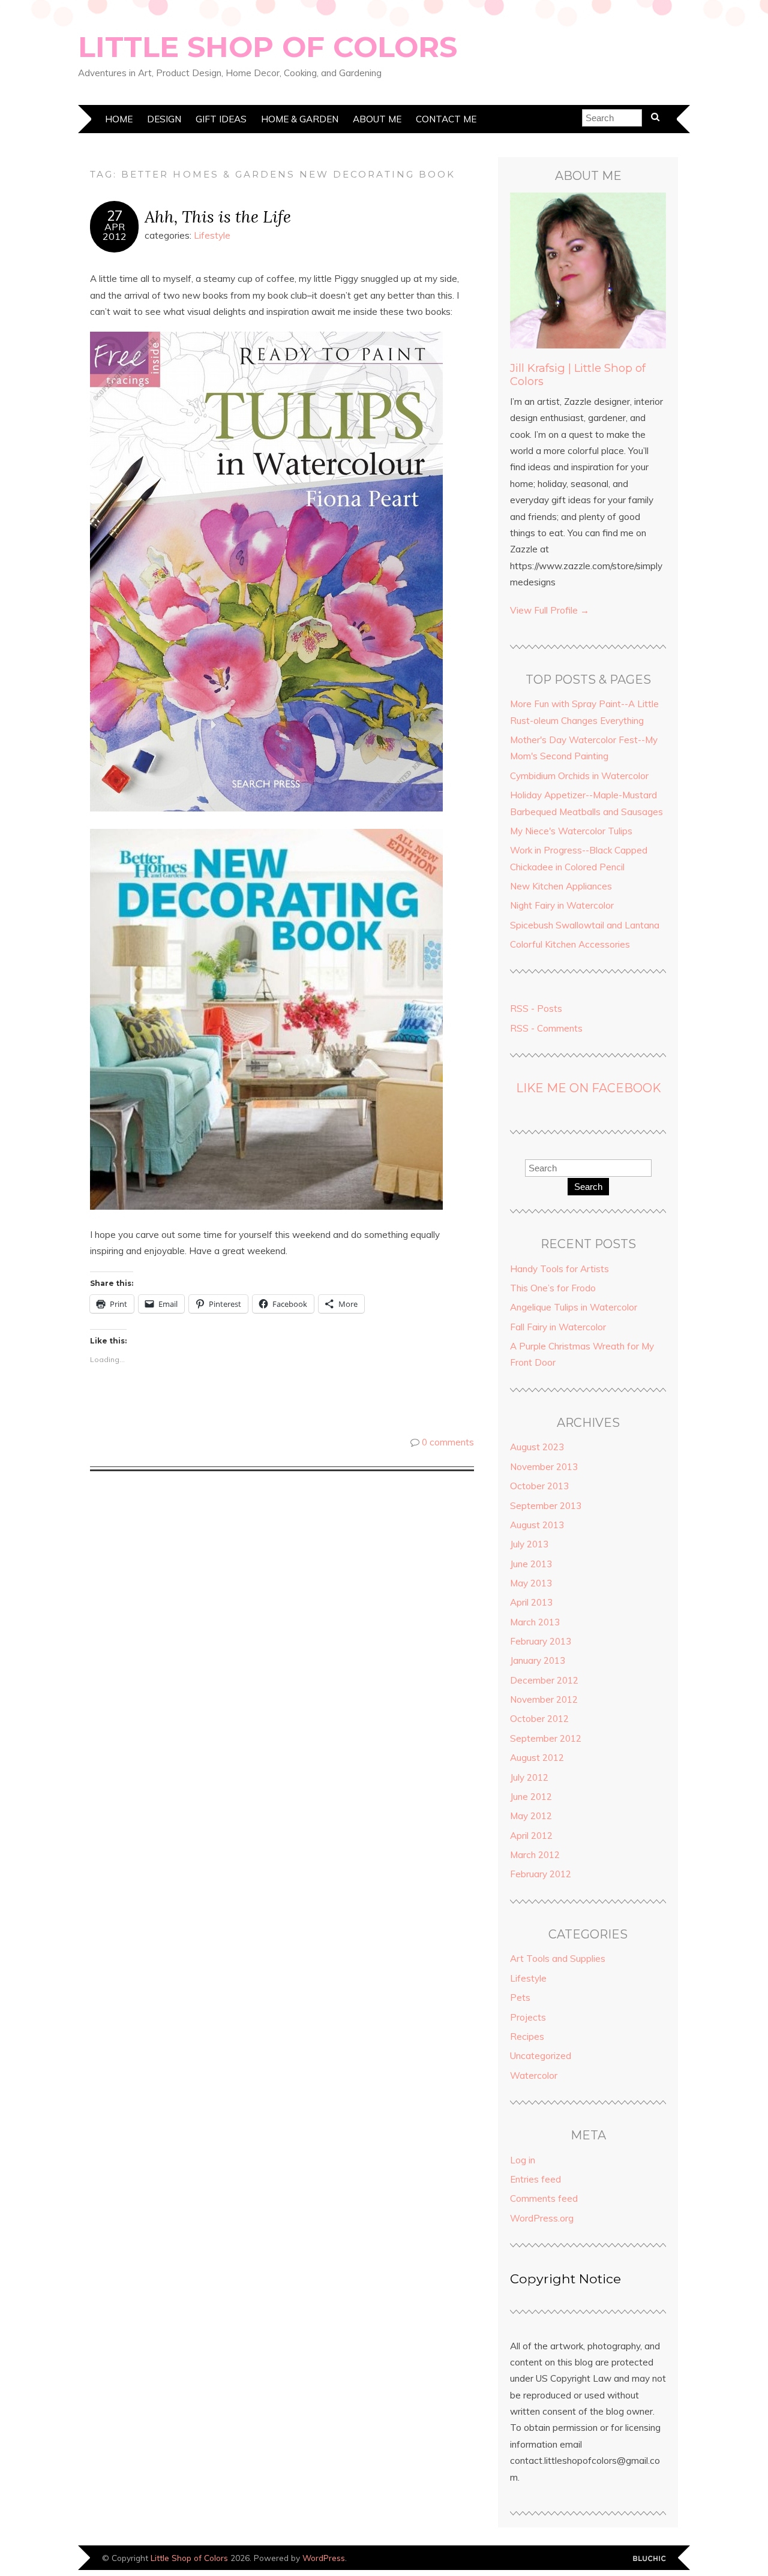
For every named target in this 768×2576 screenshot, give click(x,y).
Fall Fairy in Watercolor (558, 1327)
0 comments (448, 1442)
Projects (528, 2017)
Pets (520, 1998)
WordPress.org (542, 2218)
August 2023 (537, 1447)
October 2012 (539, 1719)
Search (588, 1187)
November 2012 (544, 1699)
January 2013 (538, 1660)
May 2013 (531, 1583)
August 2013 (537, 1525)
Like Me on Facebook (588, 1088)
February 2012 (541, 1874)
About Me (377, 119)
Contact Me (446, 119)
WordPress (324, 2558)
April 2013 (531, 1602)
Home (119, 119)
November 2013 (544, 1467)
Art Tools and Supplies (558, 1959)
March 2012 (535, 1855)
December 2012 (544, 1680)
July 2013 (529, 1544)
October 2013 (539, 1486)
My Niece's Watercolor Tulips (571, 831)
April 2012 (531, 1836)
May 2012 (531, 1816)
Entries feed (535, 2179)
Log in (523, 2160)
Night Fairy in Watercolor (562, 905)
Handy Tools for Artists (559, 1269)
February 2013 (541, 1641)
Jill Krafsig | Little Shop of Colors (578, 375)
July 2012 (529, 1777)
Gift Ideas (221, 119)
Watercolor (534, 2075)
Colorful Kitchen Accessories (570, 944)
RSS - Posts (536, 1009)
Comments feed (544, 2198)
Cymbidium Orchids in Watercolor (579, 776)
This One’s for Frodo (553, 1288)
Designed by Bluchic (649, 2559)
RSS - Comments (546, 1028)
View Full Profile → (550, 610)
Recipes (527, 2037)
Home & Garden (300, 119)
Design (164, 119)
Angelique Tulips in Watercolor (574, 1307)
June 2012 (531, 1797)
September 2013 (546, 1506)
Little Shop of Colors (268, 47)
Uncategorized (541, 2056)
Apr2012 (115, 232)
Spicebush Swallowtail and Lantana (585, 925)
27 (115, 216)
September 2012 (546, 1738)
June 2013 (531, 1564)
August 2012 (537, 1758)
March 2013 (535, 1622)
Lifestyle (212, 235)
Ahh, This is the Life (218, 216)
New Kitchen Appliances (561, 886)
